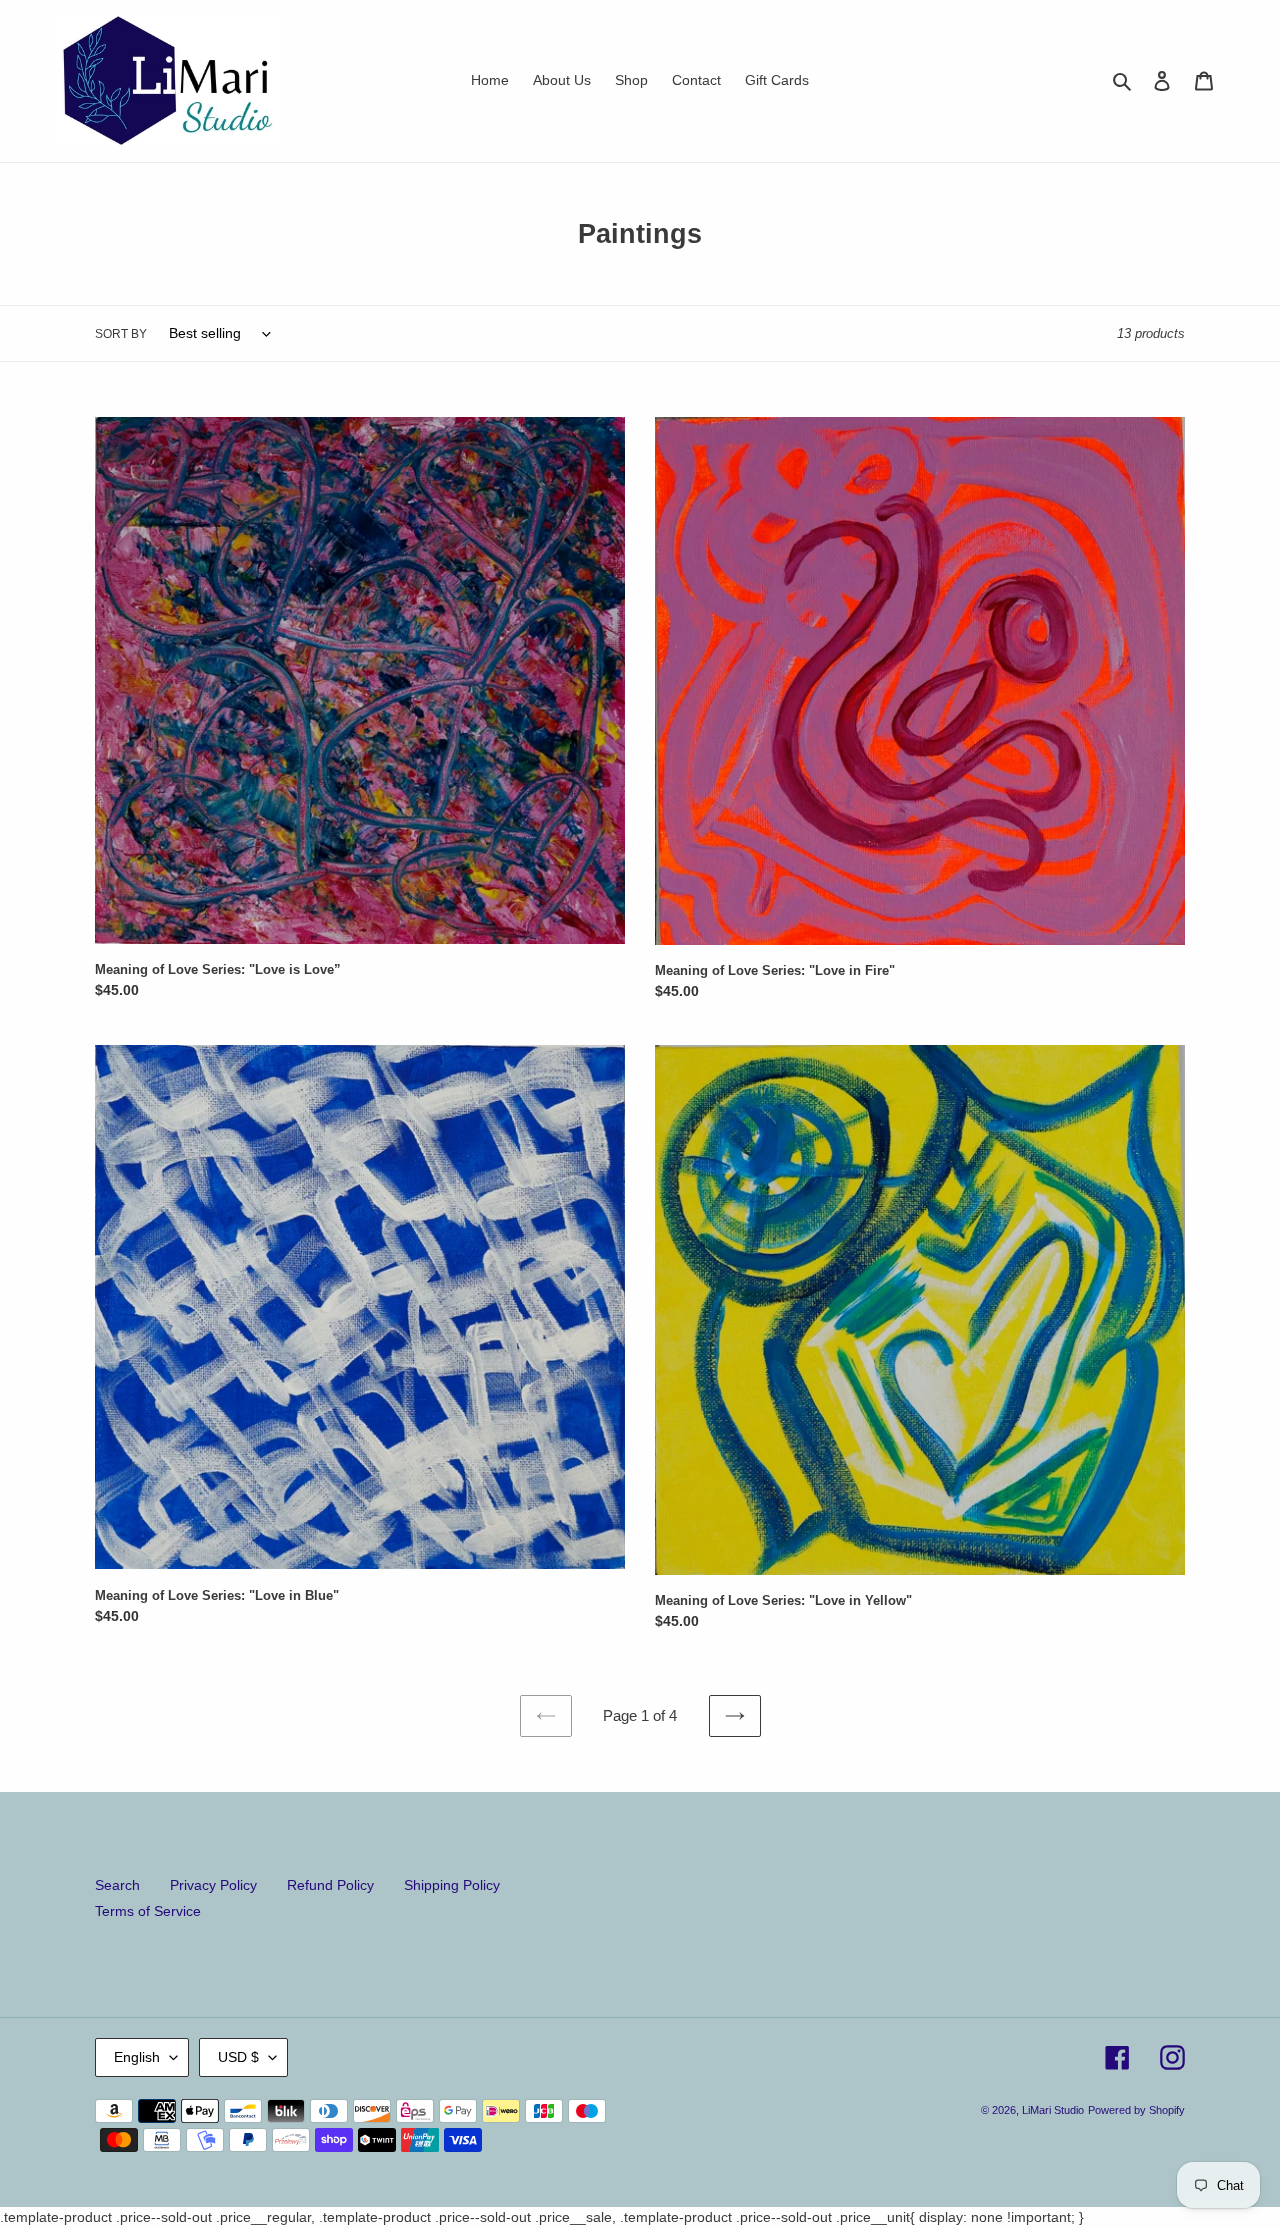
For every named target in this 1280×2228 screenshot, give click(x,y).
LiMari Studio (1053, 2110)
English (137, 2057)
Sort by (121, 334)
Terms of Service (148, 1911)
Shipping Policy (452, 1885)
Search (117, 1885)
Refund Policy (330, 1885)
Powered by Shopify (1136, 2110)
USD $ (238, 2057)
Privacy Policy (213, 1885)
